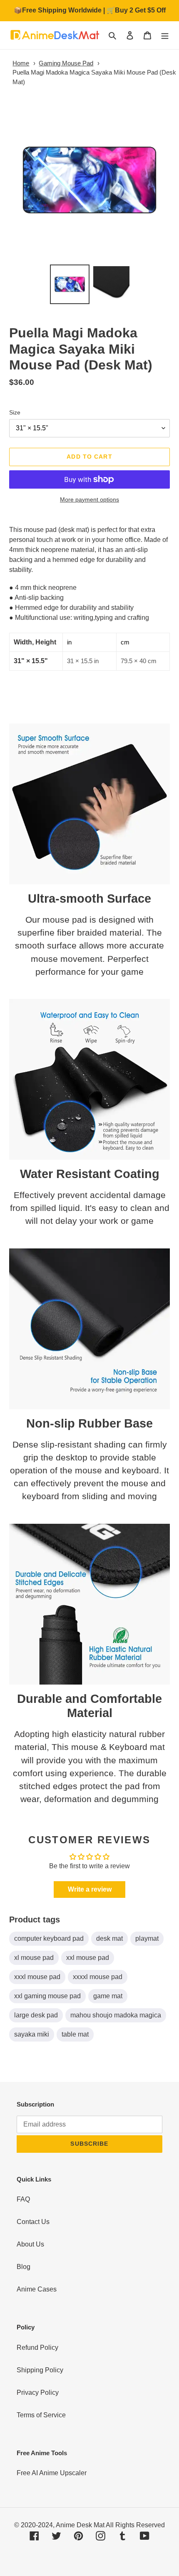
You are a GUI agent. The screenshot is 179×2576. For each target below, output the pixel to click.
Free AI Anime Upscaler (52, 2473)
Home (21, 63)
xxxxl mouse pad (98, 1977)
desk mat (109, 1938)
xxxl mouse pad (37, 1977)
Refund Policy (37, 2348)
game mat (108, 1996)
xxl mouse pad (88, 1958)
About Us (30, 2244)
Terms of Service (41, 2415)
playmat (147, 1938)
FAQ (23, 2199)
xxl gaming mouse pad (47, 1996)
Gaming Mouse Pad (66, 63)
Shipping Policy (40, 2370)
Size (15, 412)
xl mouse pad (34, 1958)
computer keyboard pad (49, 1938)
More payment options (89, 499)
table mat (75, 2034)
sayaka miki (32, 2034)
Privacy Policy (38, 2393)
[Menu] (165, 35)
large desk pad (36, 2015)
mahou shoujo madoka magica (116, 2015)
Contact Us (33, 2222)
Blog (24, 2267)
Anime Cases (37, 2289)
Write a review (90, 1889)
